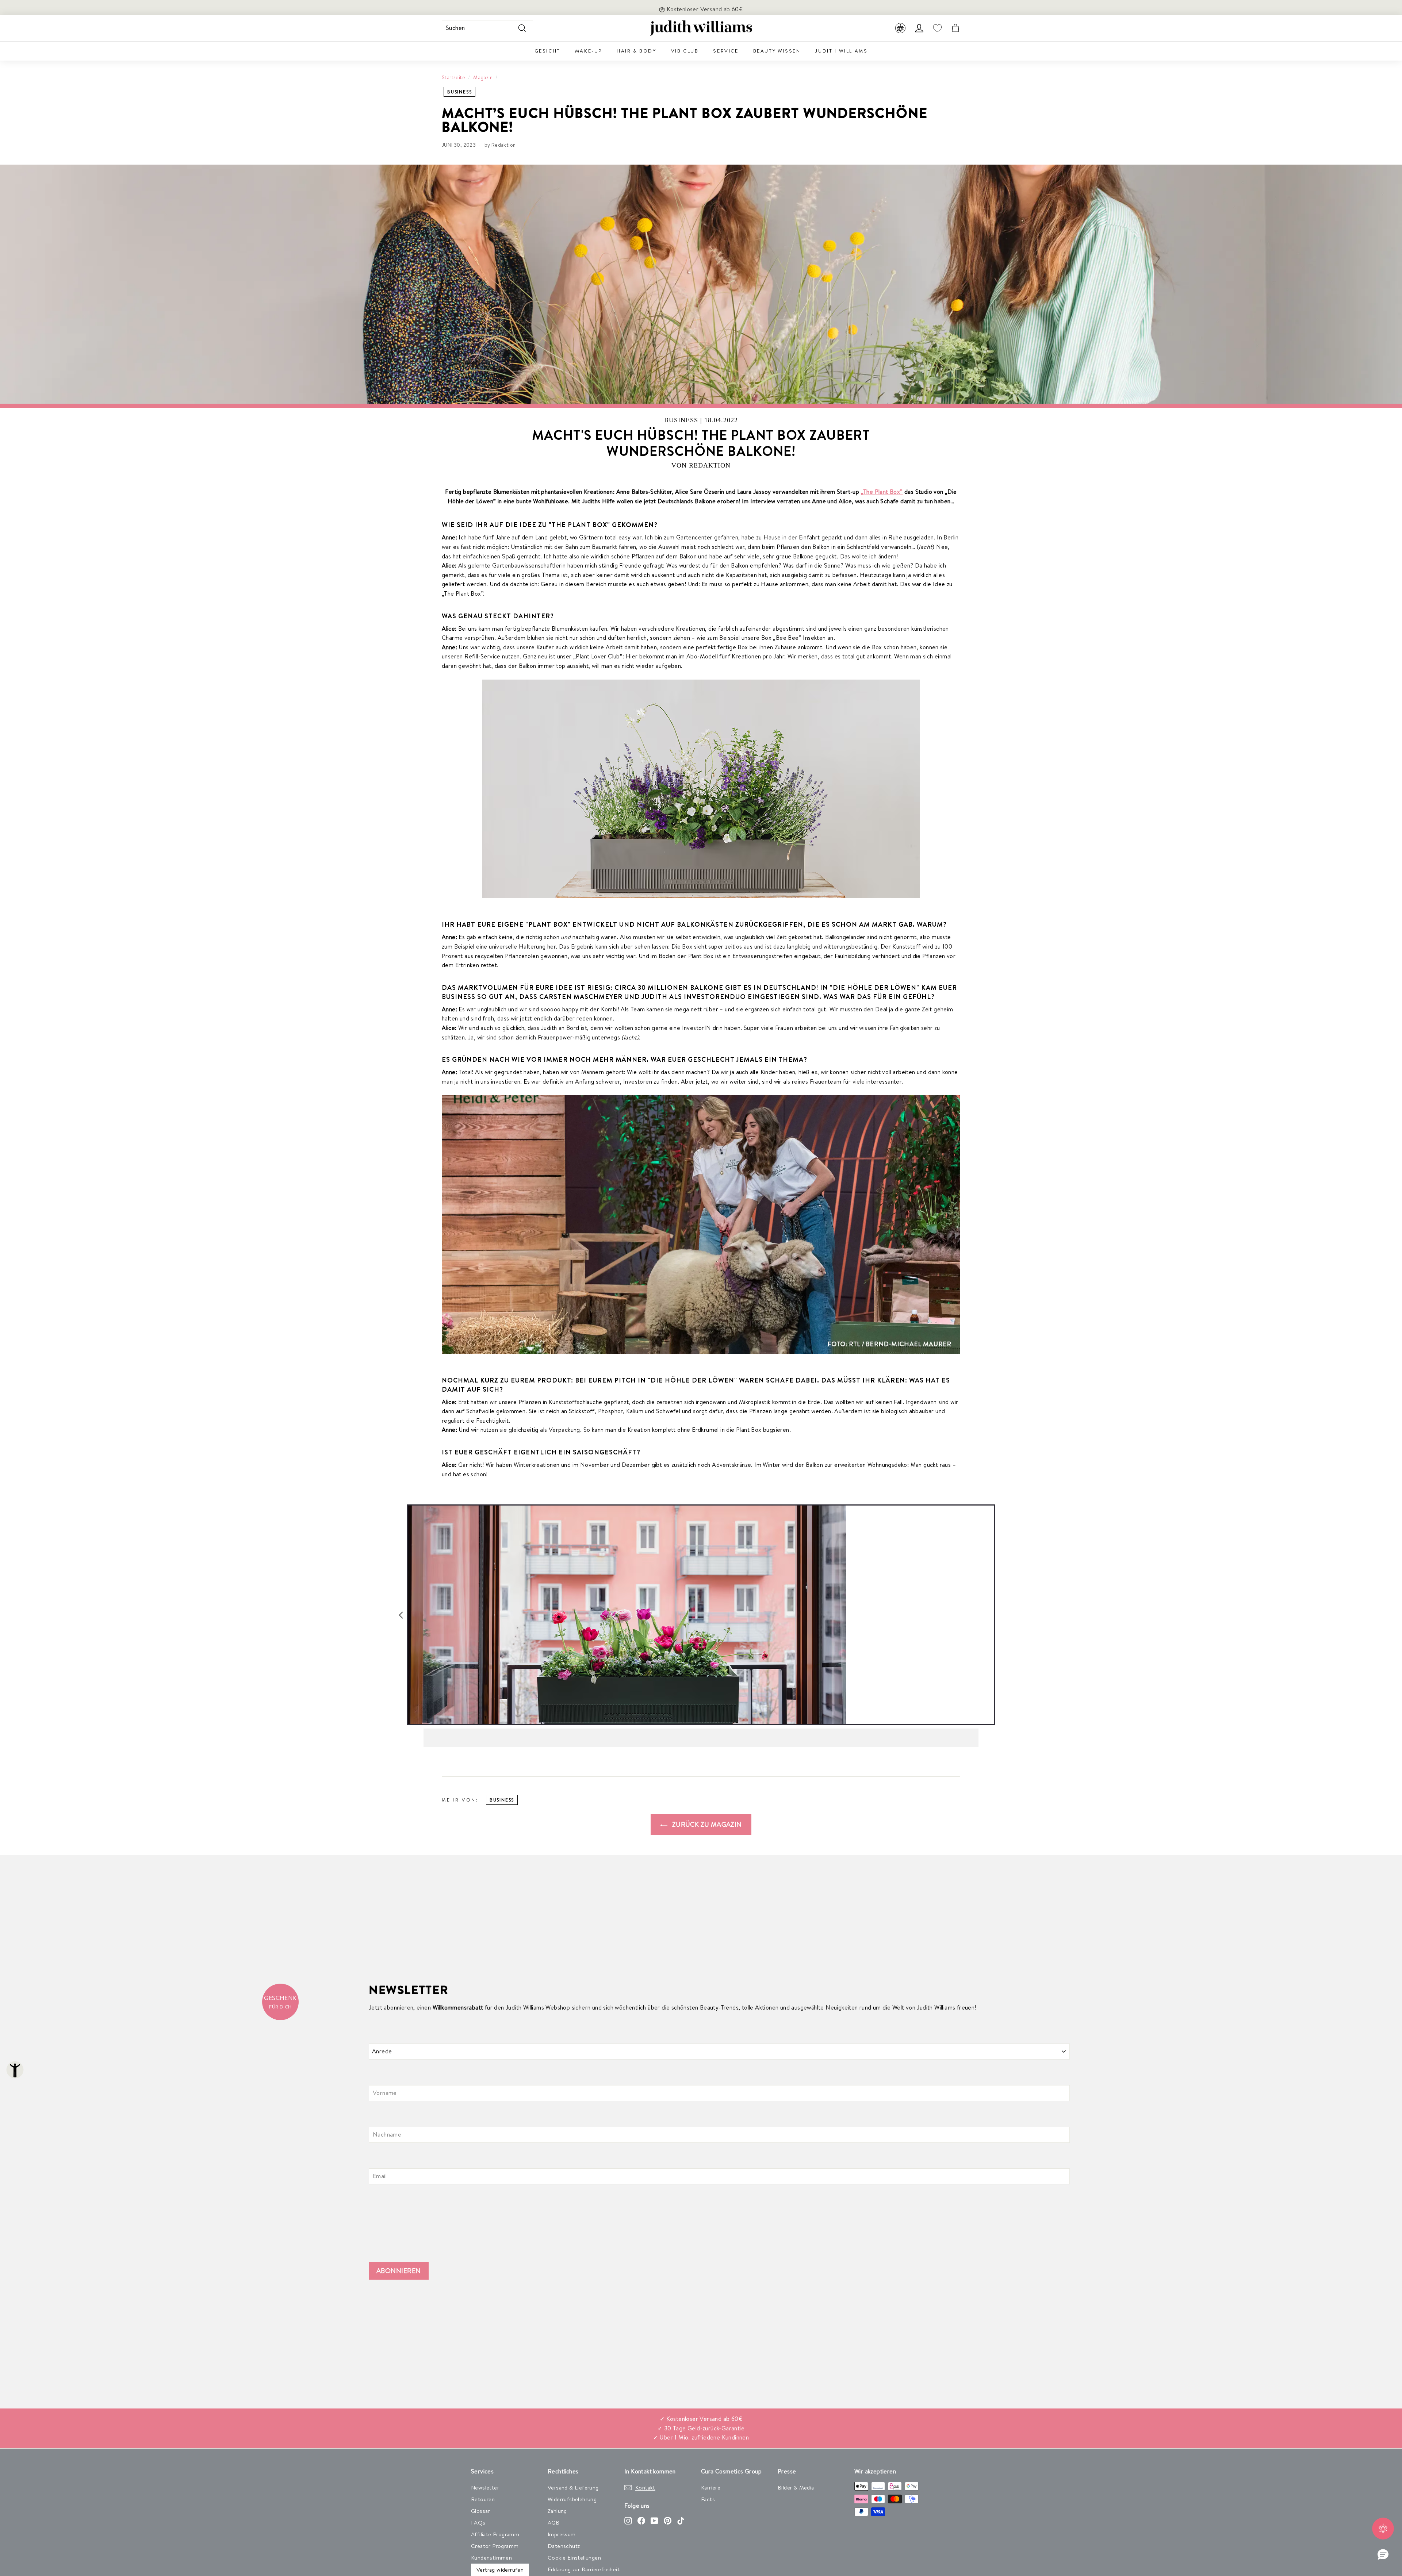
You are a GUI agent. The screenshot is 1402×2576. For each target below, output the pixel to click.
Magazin (483, 77)
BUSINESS (459, 92)
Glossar (480, 2511)
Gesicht (547, 51)
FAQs (478, 2523)
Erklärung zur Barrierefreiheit (584, 2569)
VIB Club (685, 51)
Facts (708, 2499)
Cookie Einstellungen (574, 2558)
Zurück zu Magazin (706, 1824)
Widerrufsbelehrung (572, 2499)
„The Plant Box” (882, 492)
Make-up (589, 51)
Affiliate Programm (495, 2534)
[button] (1383, 2555)
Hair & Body (637, 51)
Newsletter (485, 2487)
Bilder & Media (796, 2487)
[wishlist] (937, 28)
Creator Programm (495, 2546)
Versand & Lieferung (573, 2487)
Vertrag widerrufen (500, 2570)
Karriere (711, 2487)
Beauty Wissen (777, 51)
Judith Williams (841, 51)
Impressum (562, 2534)
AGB (553, 2523)
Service (726, 51)
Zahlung (557, 2511)
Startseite (453, 77)
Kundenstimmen (491, 2558)
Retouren (483, 2499)
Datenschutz (564, 2546)
